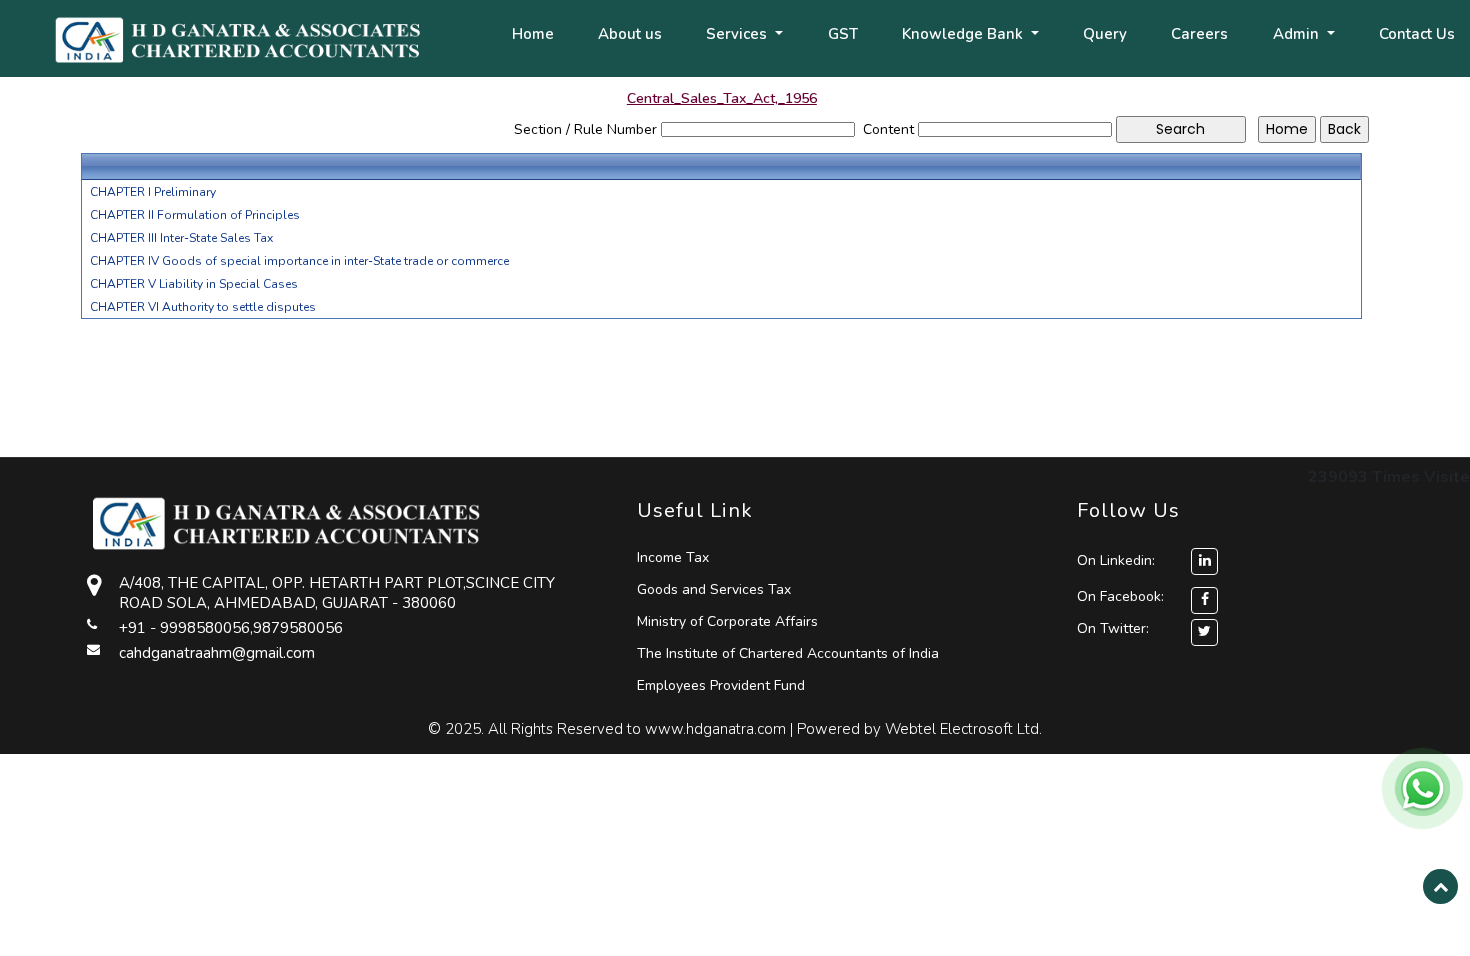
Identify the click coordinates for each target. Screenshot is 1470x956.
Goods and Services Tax (714, 589)
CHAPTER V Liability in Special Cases (194, 284)
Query (1105, 34)
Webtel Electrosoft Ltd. (963, 729)
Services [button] (738, 34)
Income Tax (673, 557)
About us (630, 34)
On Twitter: (1113, 628)
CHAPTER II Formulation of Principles (195, 215)
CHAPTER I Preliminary (153, 192)
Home (533, 34)
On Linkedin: (1118, 560)
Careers (1199, 34)
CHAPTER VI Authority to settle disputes (203, 307)
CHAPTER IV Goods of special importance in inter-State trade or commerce (299, 261)
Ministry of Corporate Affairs (727, 621)
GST (843, 34)
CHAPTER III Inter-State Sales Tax (181, 238)
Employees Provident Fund (721, 685)
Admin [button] (1298, 34)
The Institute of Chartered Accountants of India (788, 653)
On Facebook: (1120, 596)
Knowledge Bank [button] (964, 34)
